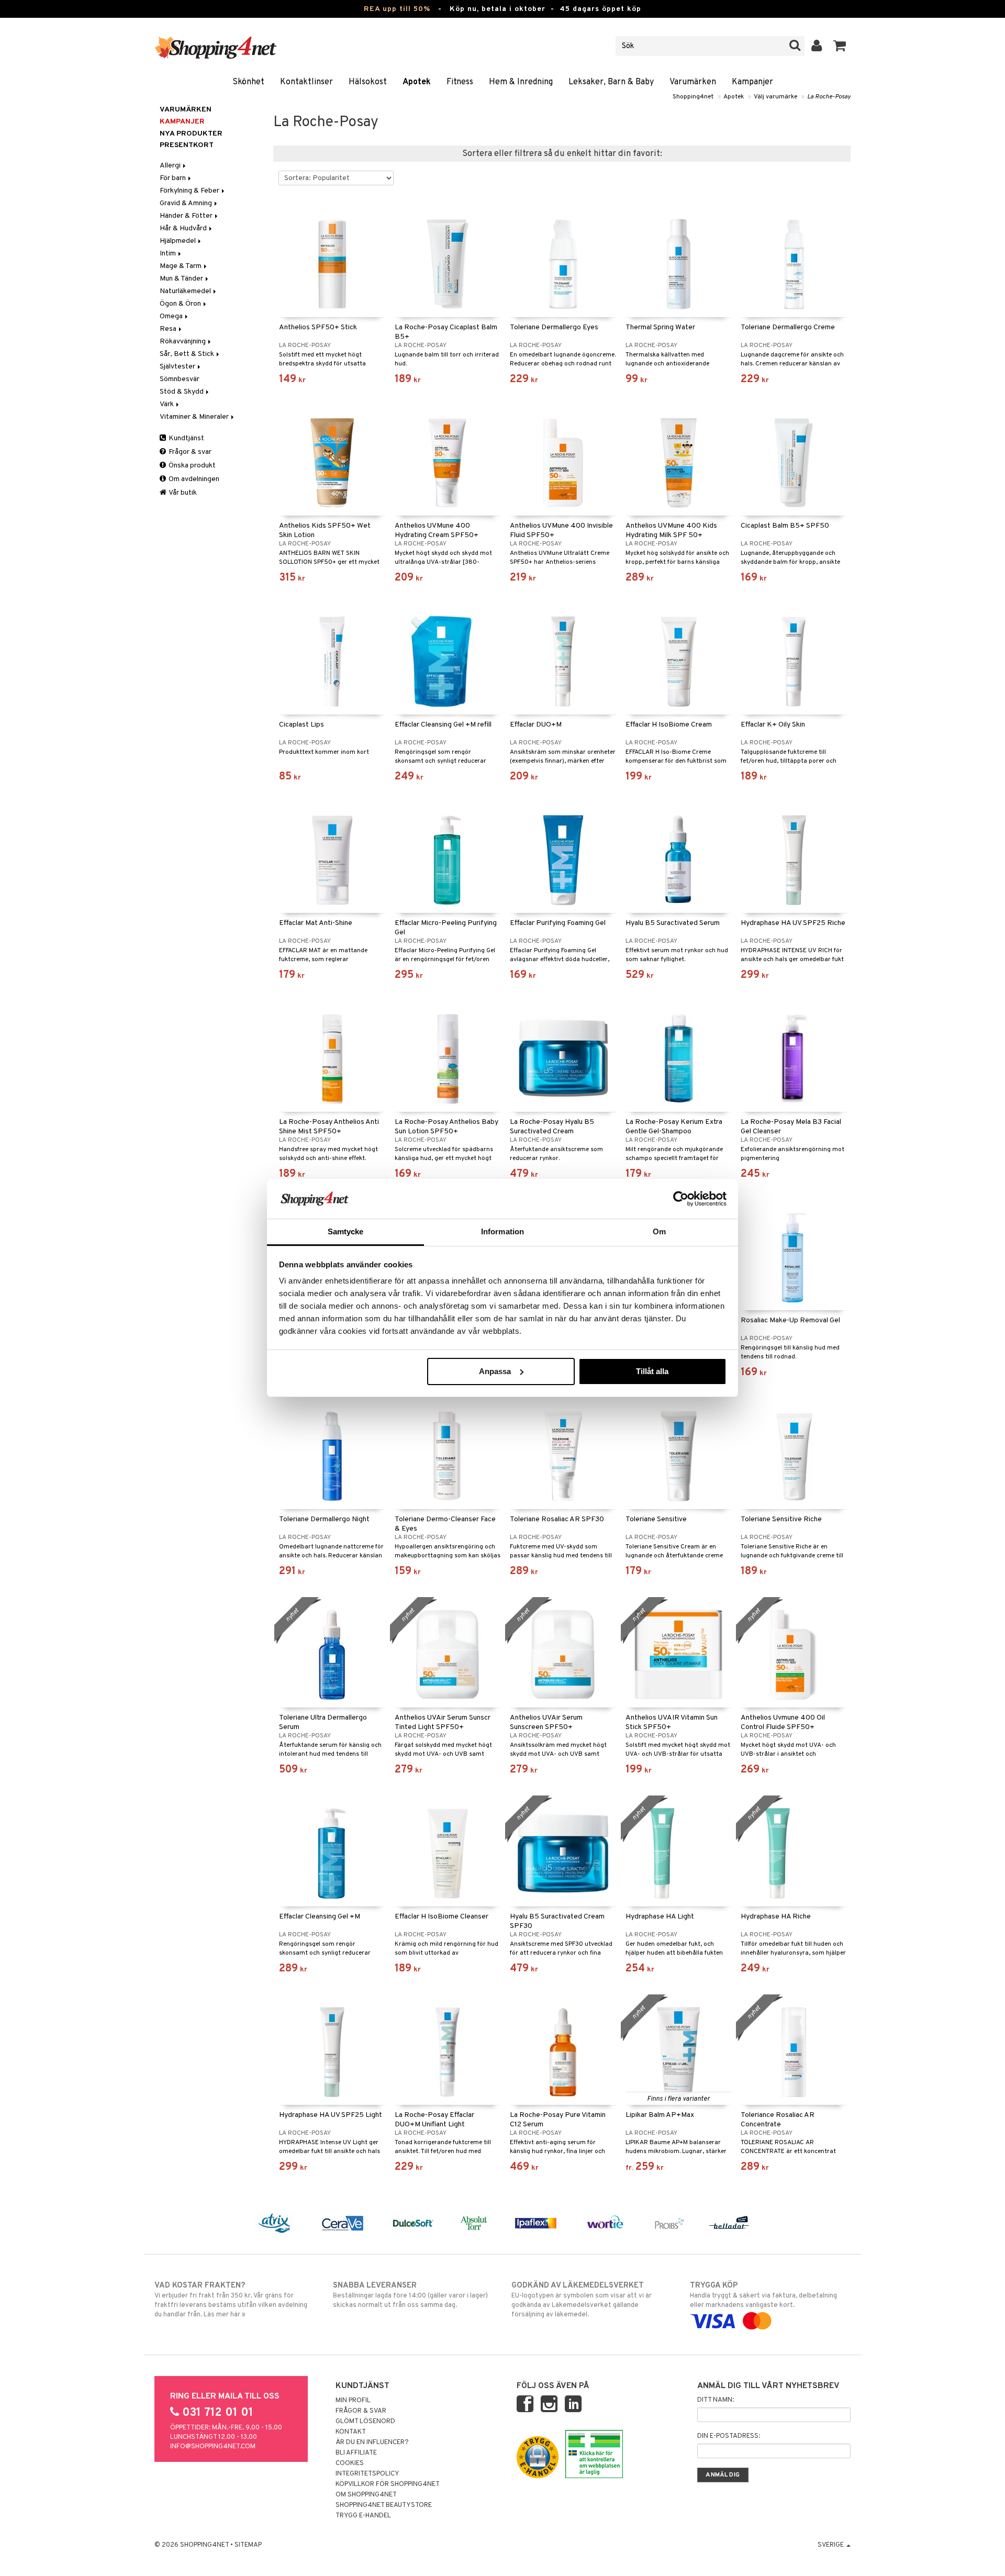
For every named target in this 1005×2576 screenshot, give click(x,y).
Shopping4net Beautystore (384, 2505)
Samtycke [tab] (346, 1231)
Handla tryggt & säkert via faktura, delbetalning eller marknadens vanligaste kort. (763, 2295)
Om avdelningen (193, 479)
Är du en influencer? (372, 2443)
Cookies (350, 2463)
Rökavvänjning (183, 342)
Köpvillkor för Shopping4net (388, 2484)
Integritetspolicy (367, 2474)
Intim (169, 254)
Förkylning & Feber (190, 191)
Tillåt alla (652, 1371)
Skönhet (248, 82)
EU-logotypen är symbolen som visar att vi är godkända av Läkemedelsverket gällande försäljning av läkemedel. (582, 2300)
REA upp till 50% (397, 9)
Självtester (178, 367)
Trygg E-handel (363, 2516)
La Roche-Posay (829, 97)
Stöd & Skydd (182, 392)
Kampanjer (752, 82)
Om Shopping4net (366, 2495)
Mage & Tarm (181, 266)
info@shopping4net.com (213, 2447)
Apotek (417, 82)
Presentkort (187, 145)
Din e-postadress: (729, 2436)
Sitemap (248, 2545)
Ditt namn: (716, 2400)
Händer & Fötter (187, 216)
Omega (172, 316)
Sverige (831, 2545)
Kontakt (351, 2432)
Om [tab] (659, 1231)
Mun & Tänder (182, 279)
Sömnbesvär (180, 379)
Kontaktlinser (306, 82)
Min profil (353, 2401)
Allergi (171, 166)
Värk (167, 404)
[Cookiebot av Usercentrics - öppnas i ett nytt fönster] (681, 1199)
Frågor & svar (189, 452)
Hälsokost (368, 82)
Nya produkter (191, 134)
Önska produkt (191, 466)
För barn (174, 178)
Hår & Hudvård (184, 228)
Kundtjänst (186, 438)
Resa (169, 329)
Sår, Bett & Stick (188, 354)
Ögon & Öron (181, 304)
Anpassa (495, 1371)
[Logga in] (817, 46)
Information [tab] (502, 1231)
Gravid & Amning (187, 203)
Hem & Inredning (521, 82)
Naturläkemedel (186, 291)
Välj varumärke (775, 97)
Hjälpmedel (178, 241)
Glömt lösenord (365, 2422)
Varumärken (693, 82)
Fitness (460, 82)
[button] (840, 46)
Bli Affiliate (356, 2453)
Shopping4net (693, 97)
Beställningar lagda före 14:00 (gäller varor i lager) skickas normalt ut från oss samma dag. (410, 2295)
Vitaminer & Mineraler (195, 417)
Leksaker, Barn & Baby (611, 82)
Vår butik (182, 493)
